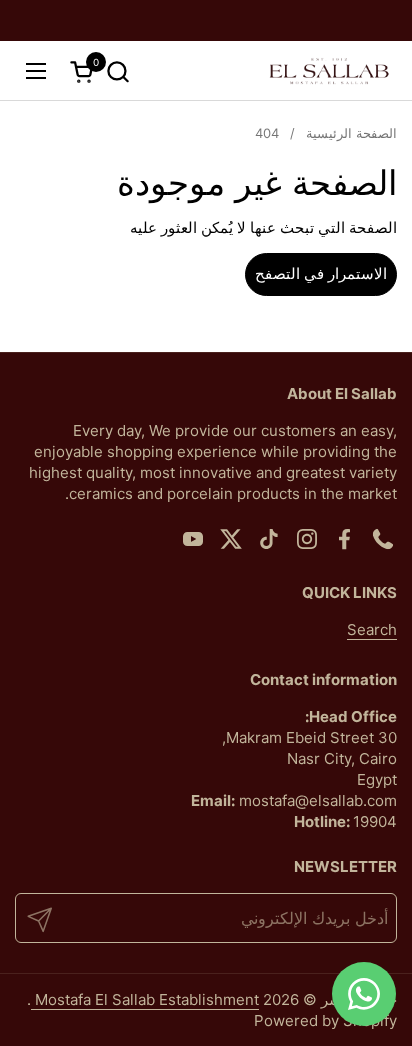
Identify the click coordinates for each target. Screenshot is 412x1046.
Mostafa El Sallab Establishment (145, 999)
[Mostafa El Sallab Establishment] (329, 71)
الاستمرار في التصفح (321, 273)
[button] (117, 71)
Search (372, 629)
